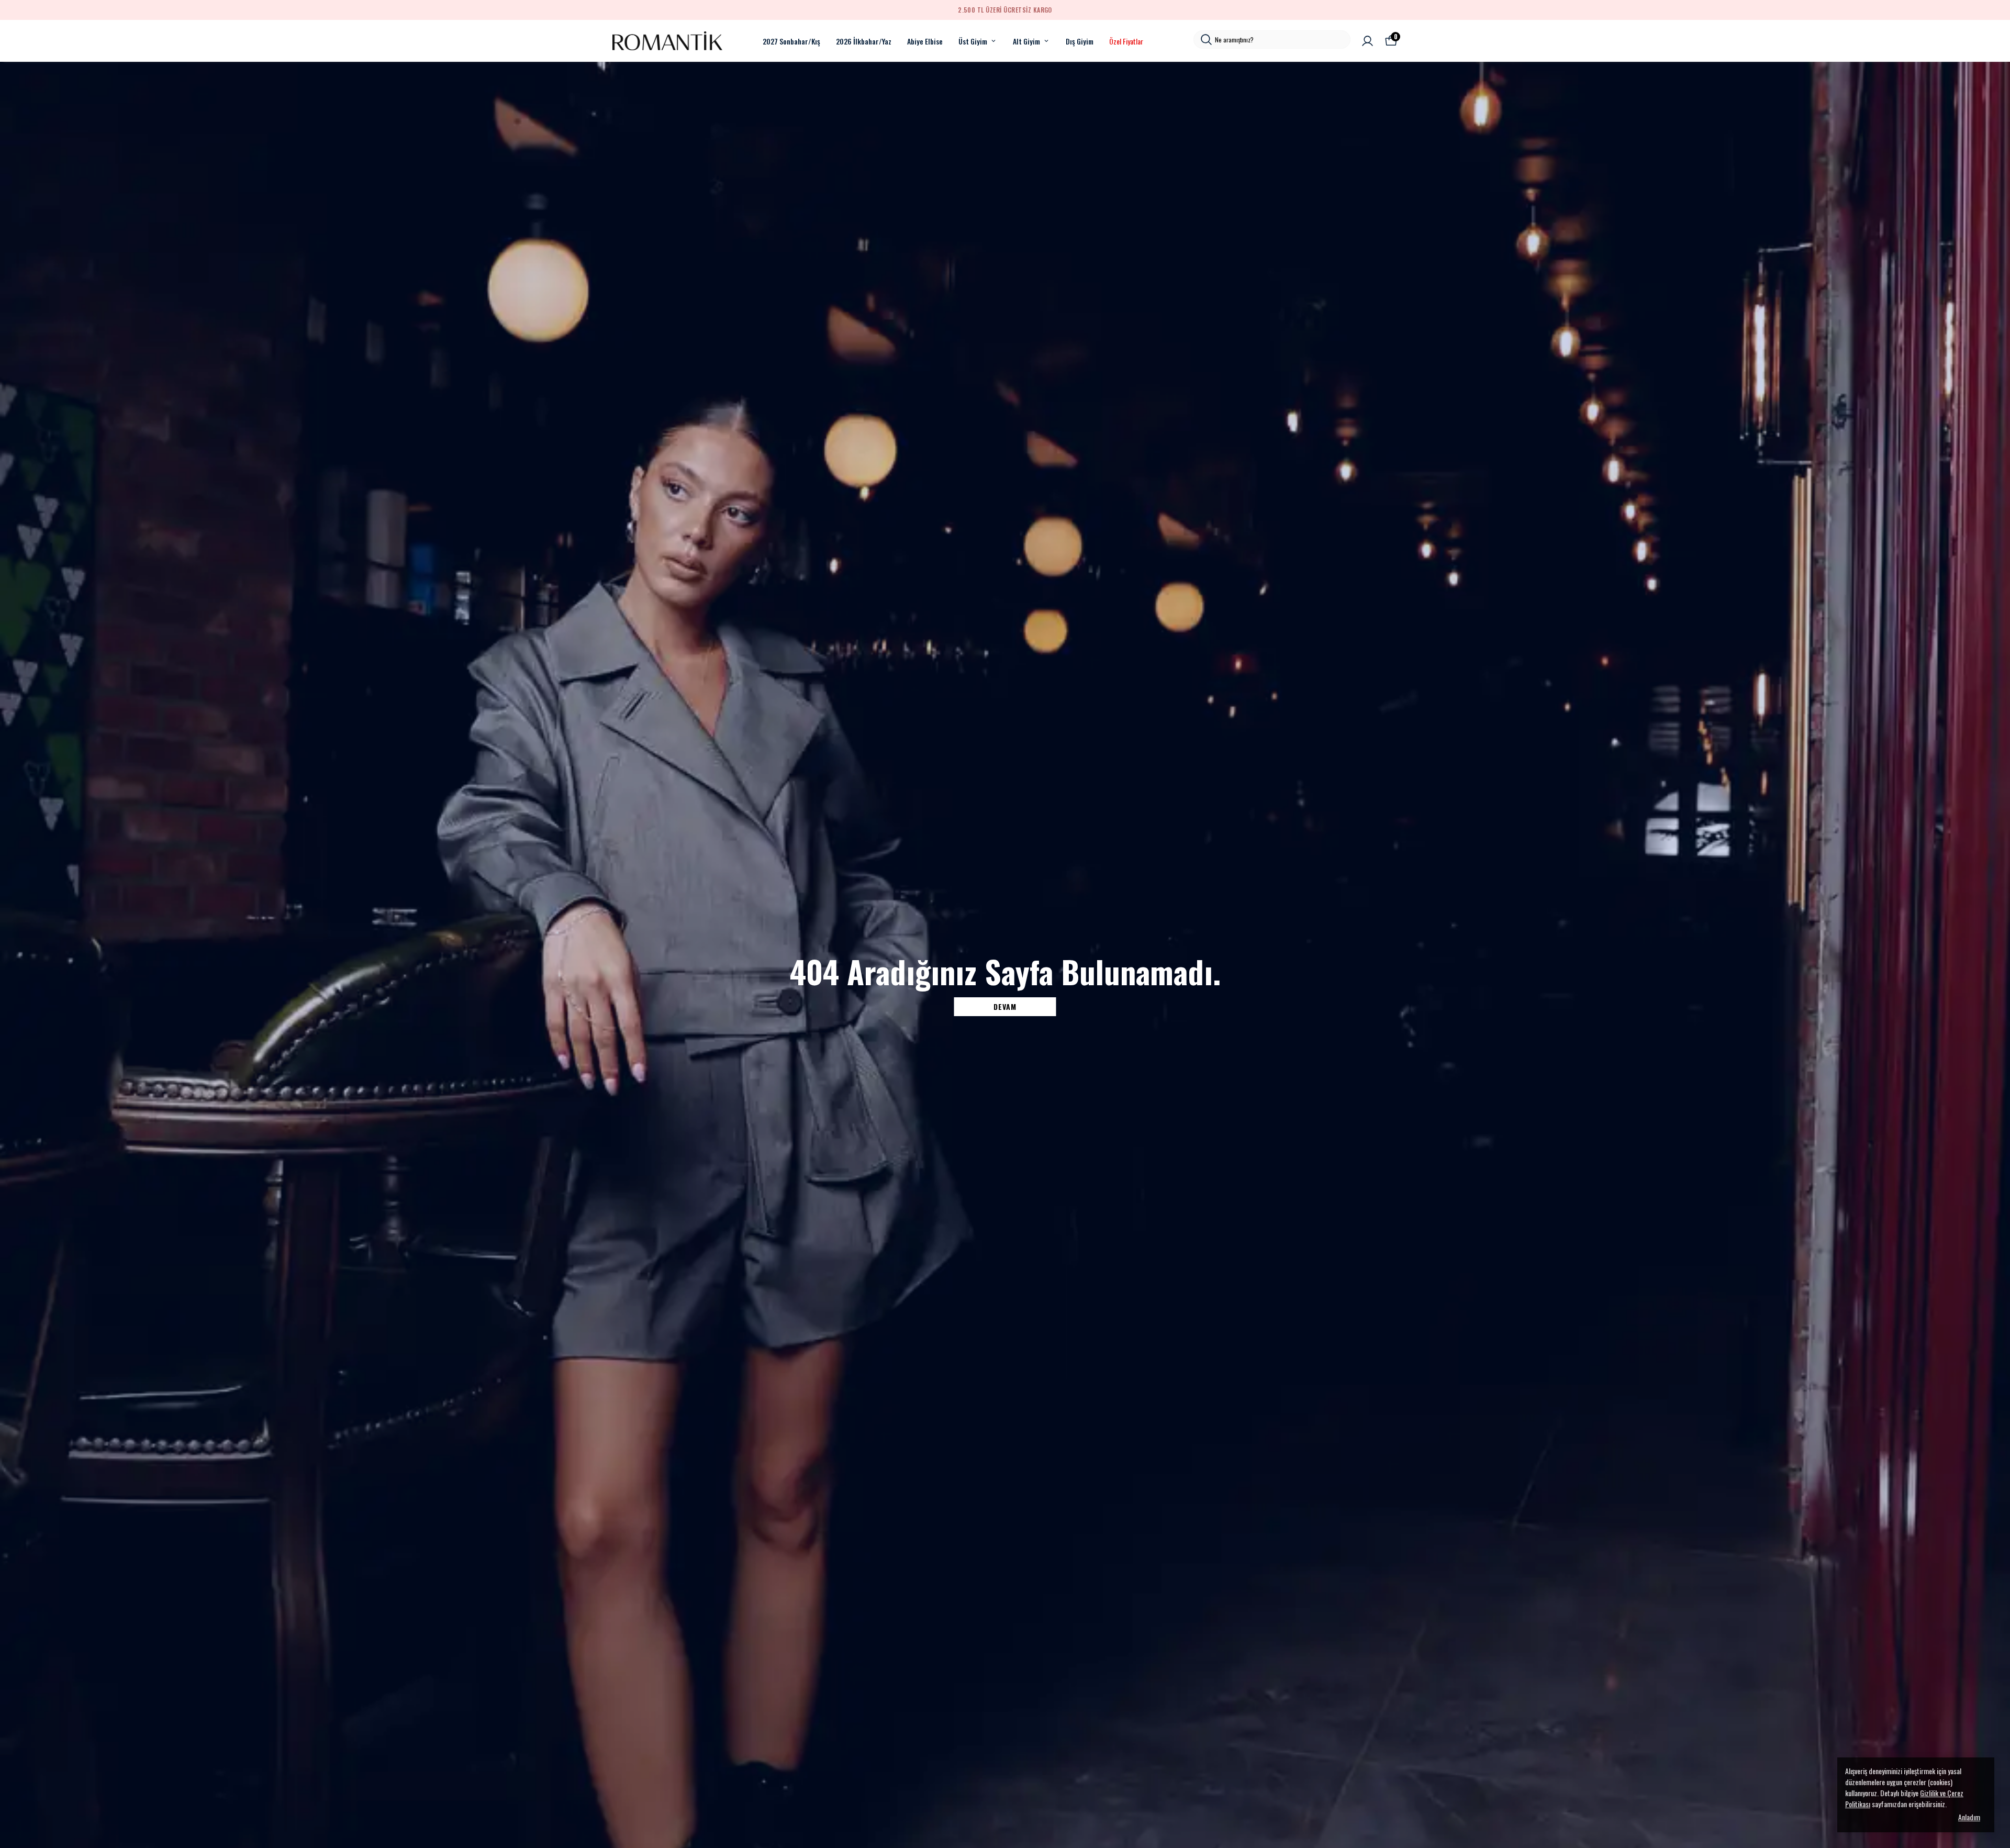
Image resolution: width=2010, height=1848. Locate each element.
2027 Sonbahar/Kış (791, 41)
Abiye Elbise (925, 41)
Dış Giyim (1080, 41)
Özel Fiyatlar (1126, 41)
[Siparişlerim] (1367, 41)
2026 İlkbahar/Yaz (864, 41)
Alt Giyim (1026, 41)
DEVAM (1005, 1006)
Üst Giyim (973, 41)
